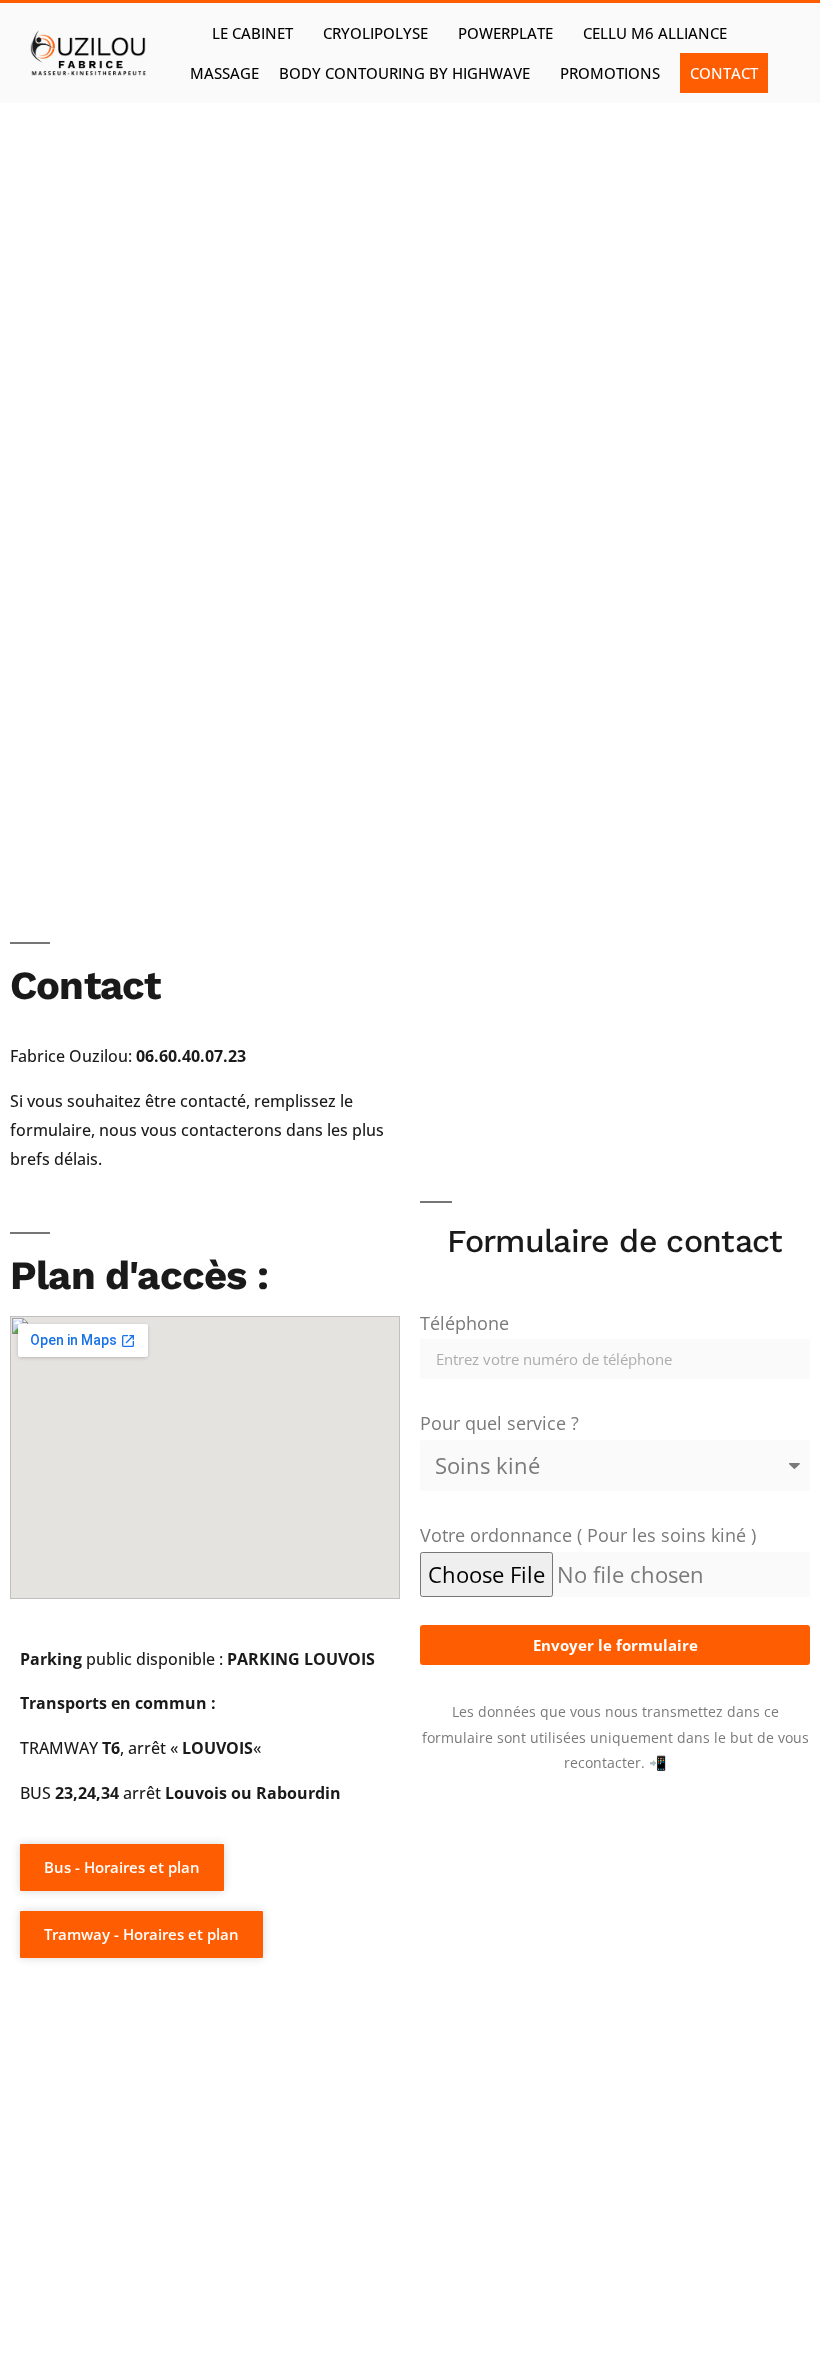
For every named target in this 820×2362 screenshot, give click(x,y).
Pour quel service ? (499, 1423)
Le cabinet (252, 33)
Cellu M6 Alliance (655, 33)
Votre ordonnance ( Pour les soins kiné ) (588, 1535)
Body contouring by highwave (404, 73)
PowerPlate (505, 33)
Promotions (610, 73)
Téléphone (464, 1323)
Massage (224, 73)
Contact (724, 73)
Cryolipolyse (375, 33)
